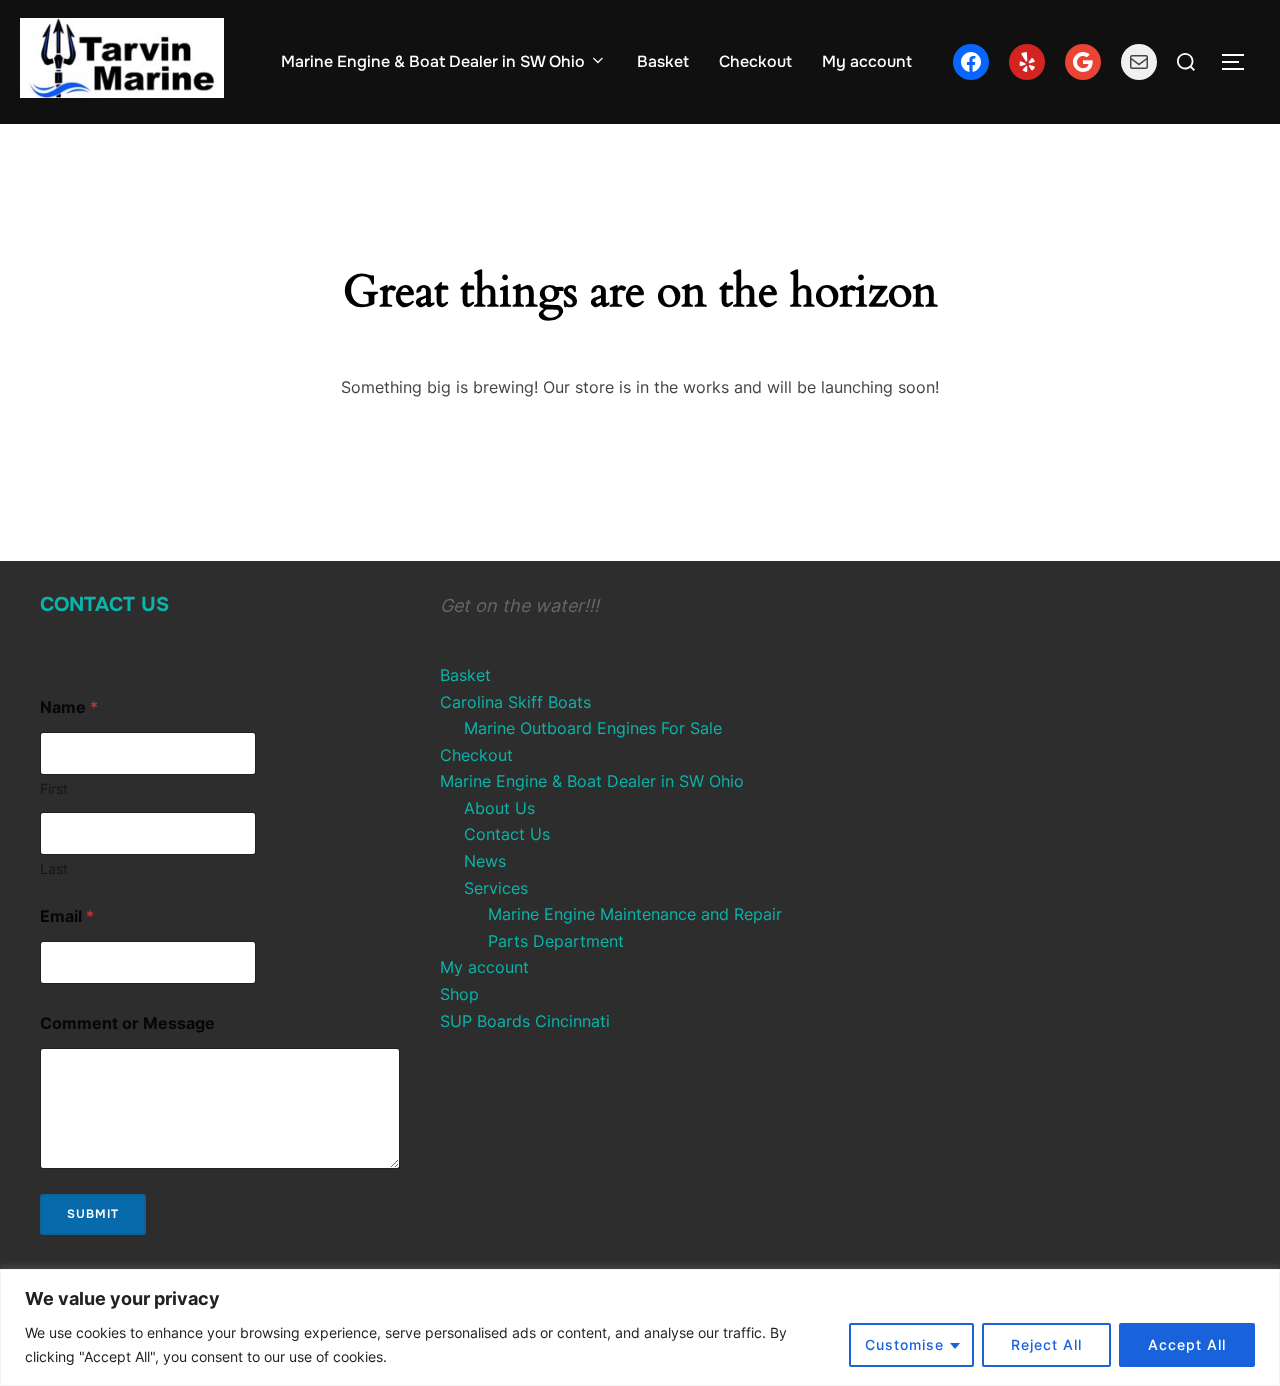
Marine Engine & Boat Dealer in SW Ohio (433, 61)
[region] (640, 1327)
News (485, 861)
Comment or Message (127, 1023)
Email (67, 916)
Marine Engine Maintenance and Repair (635, 914)
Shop (459, 994)
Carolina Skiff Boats (515, 702)
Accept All (1187, 1344)
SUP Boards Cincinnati (525, 1021)
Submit (93, 1214)
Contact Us (104, 604)
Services (496, 888)
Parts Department (556, 941)
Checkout (755, 61)
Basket (663, 61)
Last (54, 868)
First (54, 788)
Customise (904, 1344)
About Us (499, 808)
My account (867, 61)
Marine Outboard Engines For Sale (593, 728)
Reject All (1046, 1344)
